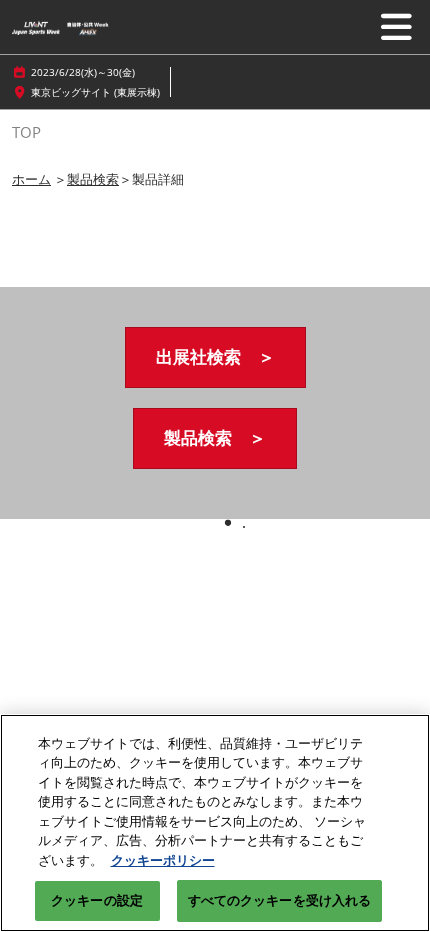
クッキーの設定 (97, 900)
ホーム (31, 179)
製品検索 (93, 179)
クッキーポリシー (163, 860)
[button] (215, 357)
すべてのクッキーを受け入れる (280, 900)
